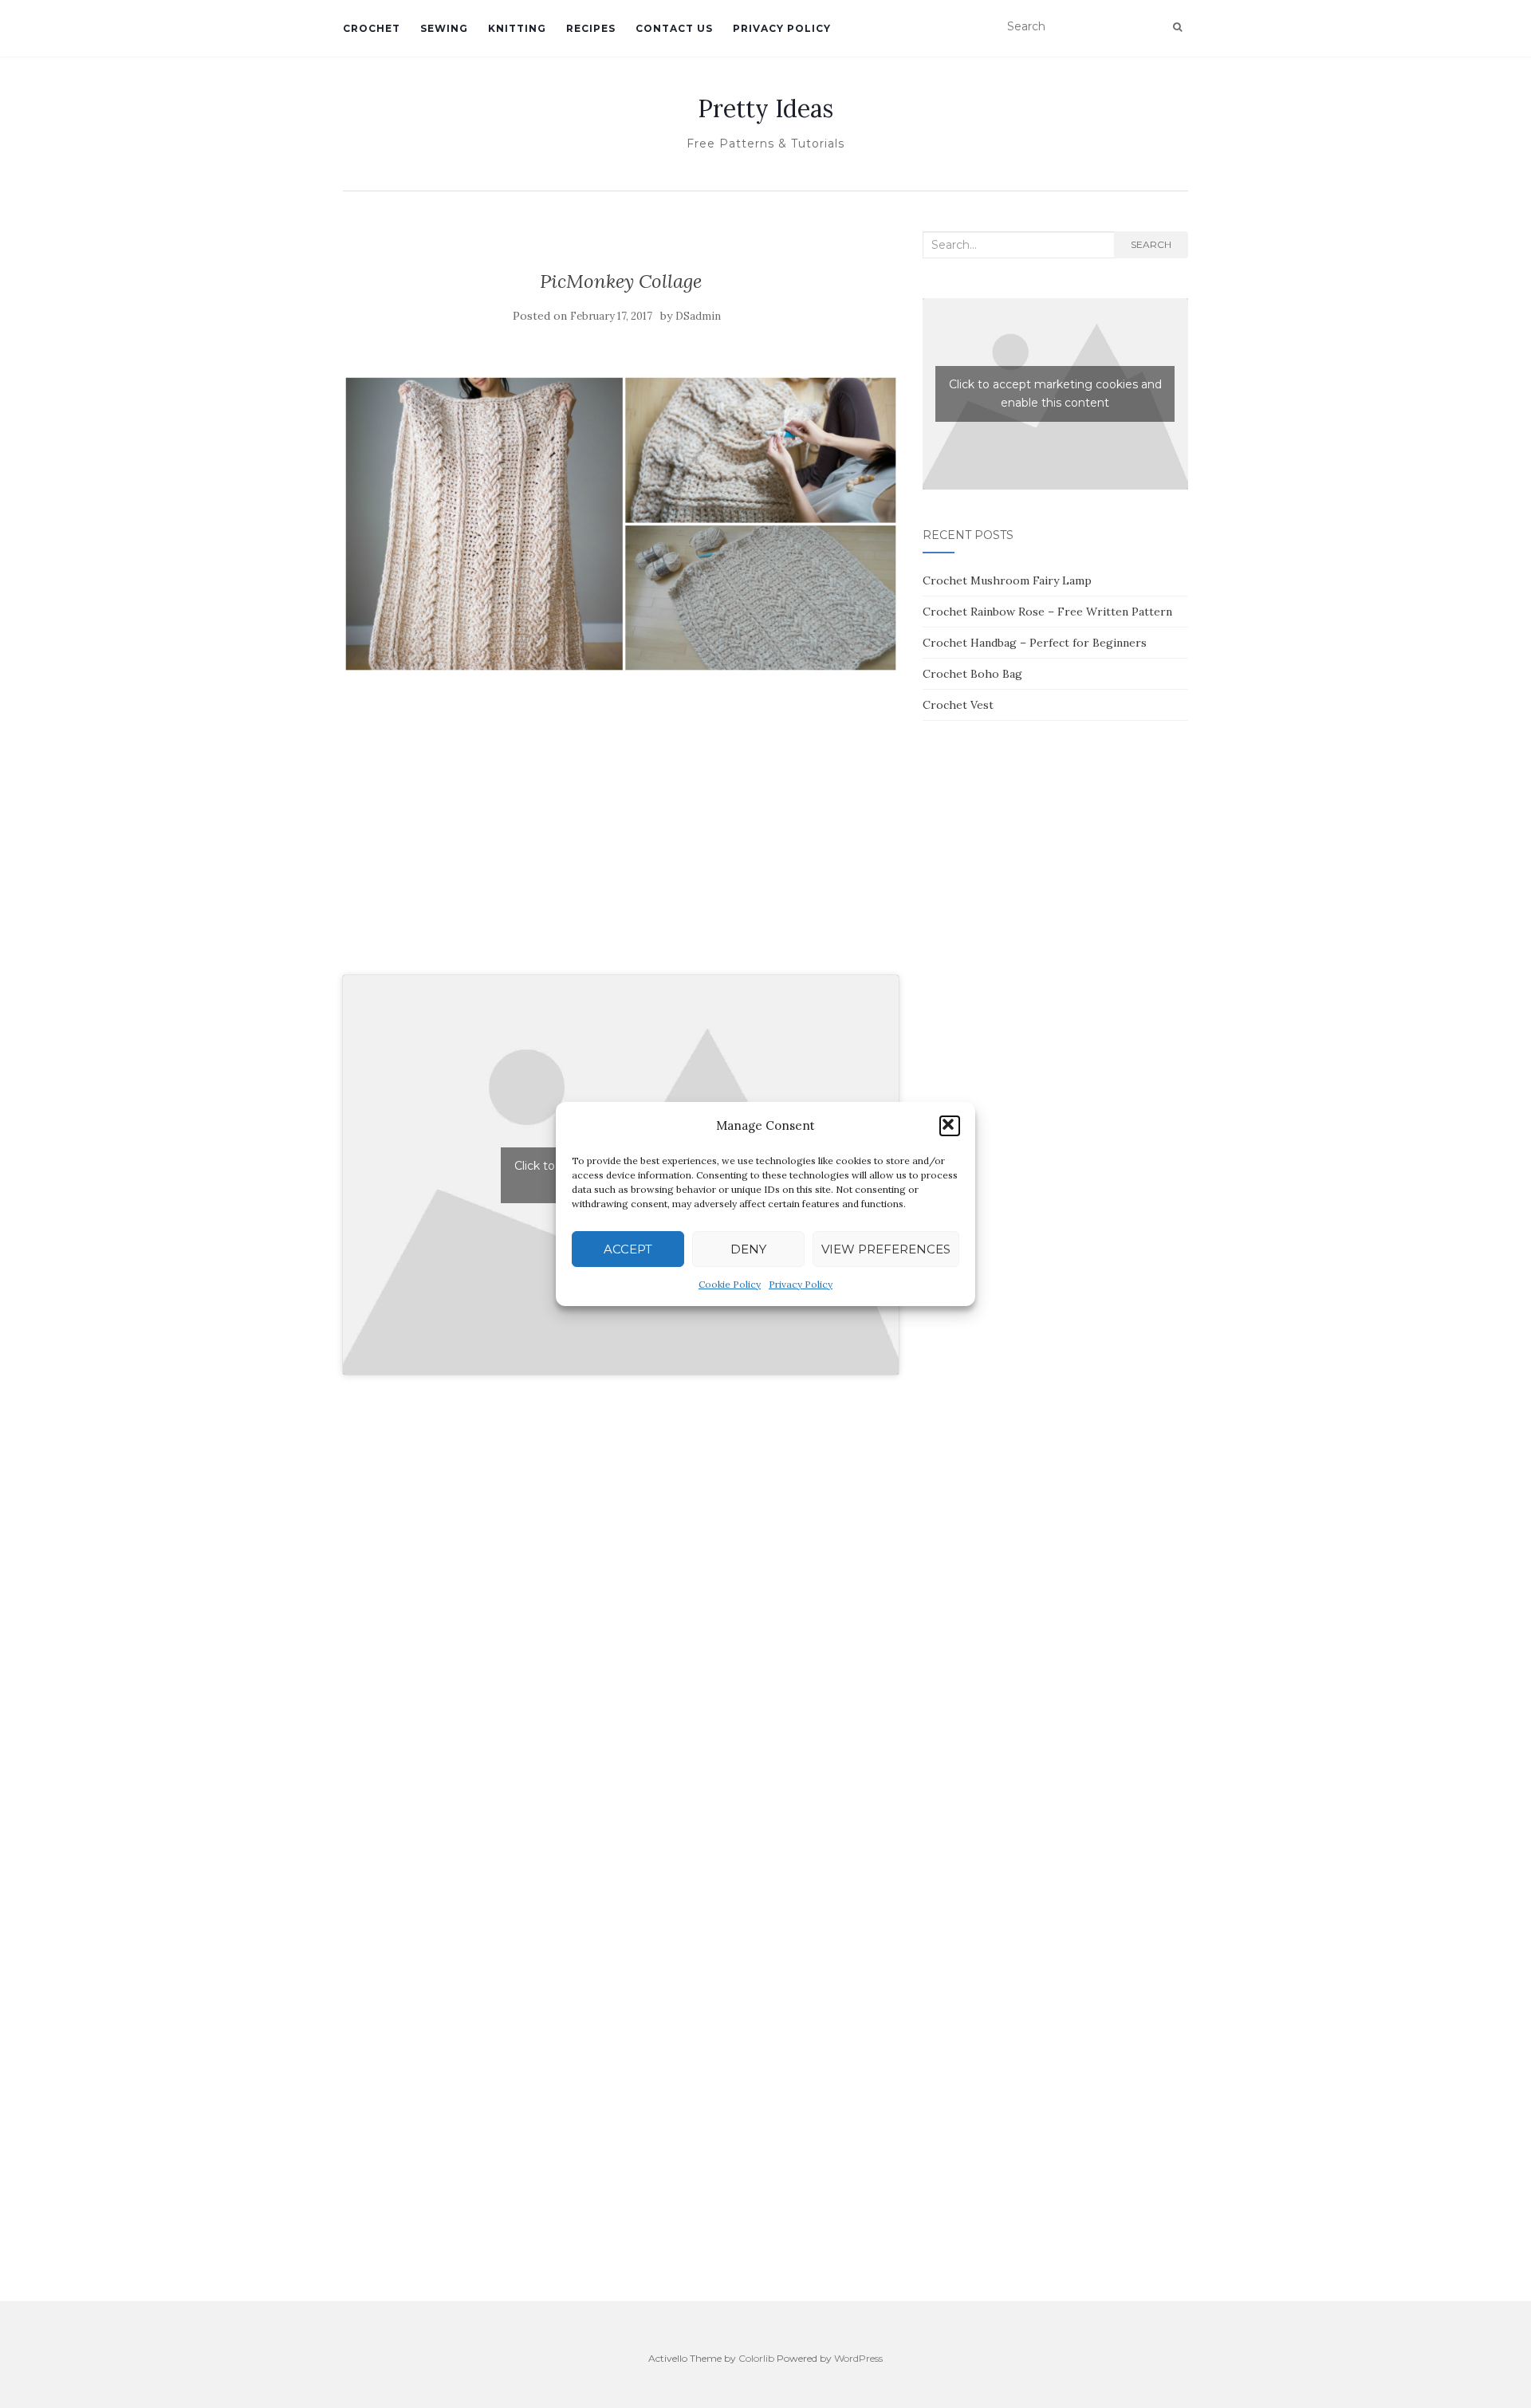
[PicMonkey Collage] (621, 522)
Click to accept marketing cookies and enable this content (1055, 393)
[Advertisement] (621, 841)
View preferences (886, 1249)
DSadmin (698, 316)
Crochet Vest (958, 705)
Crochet (372, 28)
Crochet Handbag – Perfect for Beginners (1035, 643)
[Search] (1177, 27)
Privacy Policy (801, 1284)
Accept (628, 1249)
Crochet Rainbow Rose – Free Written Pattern (1047, 612)
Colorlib (756, 2358)
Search (1151, 244)
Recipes (591, 28)
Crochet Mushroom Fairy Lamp (1007, 580)
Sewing (444, 28)
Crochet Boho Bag (972, 674)
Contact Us (674, 28)
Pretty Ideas (765, 108)
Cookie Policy (730, 1284)
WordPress (858, 2358)
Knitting (517, 28)
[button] (950, 1126)
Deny (748, 1249)
